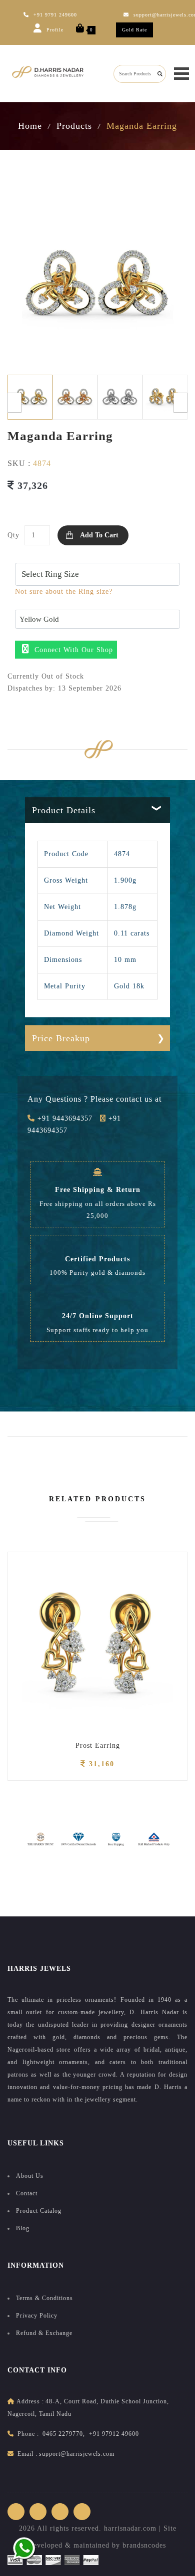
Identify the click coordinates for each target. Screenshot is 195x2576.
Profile (54, 30)
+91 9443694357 (64, 1118)
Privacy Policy (37, 2316)
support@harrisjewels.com (77, 2454)
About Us (30, 2176)
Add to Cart (99, 535)
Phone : (28, 2434)
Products (74, 126)
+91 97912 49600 (114, 2434)
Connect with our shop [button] (72, 650)
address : (30, 2401)
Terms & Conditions (44, 2298)
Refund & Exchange (44, 2333)
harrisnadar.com (130, 2528)
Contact (27, 2193)
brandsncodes (144, 2545)
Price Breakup (61, 1038)
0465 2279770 (63, 2434)
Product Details (64, 810)
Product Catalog (39, 2211)
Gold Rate (134, 30)
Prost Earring (98, 1746)
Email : (27, 2454)
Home (30, 126)
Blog (23, 2228)
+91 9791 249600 (55, 15)
